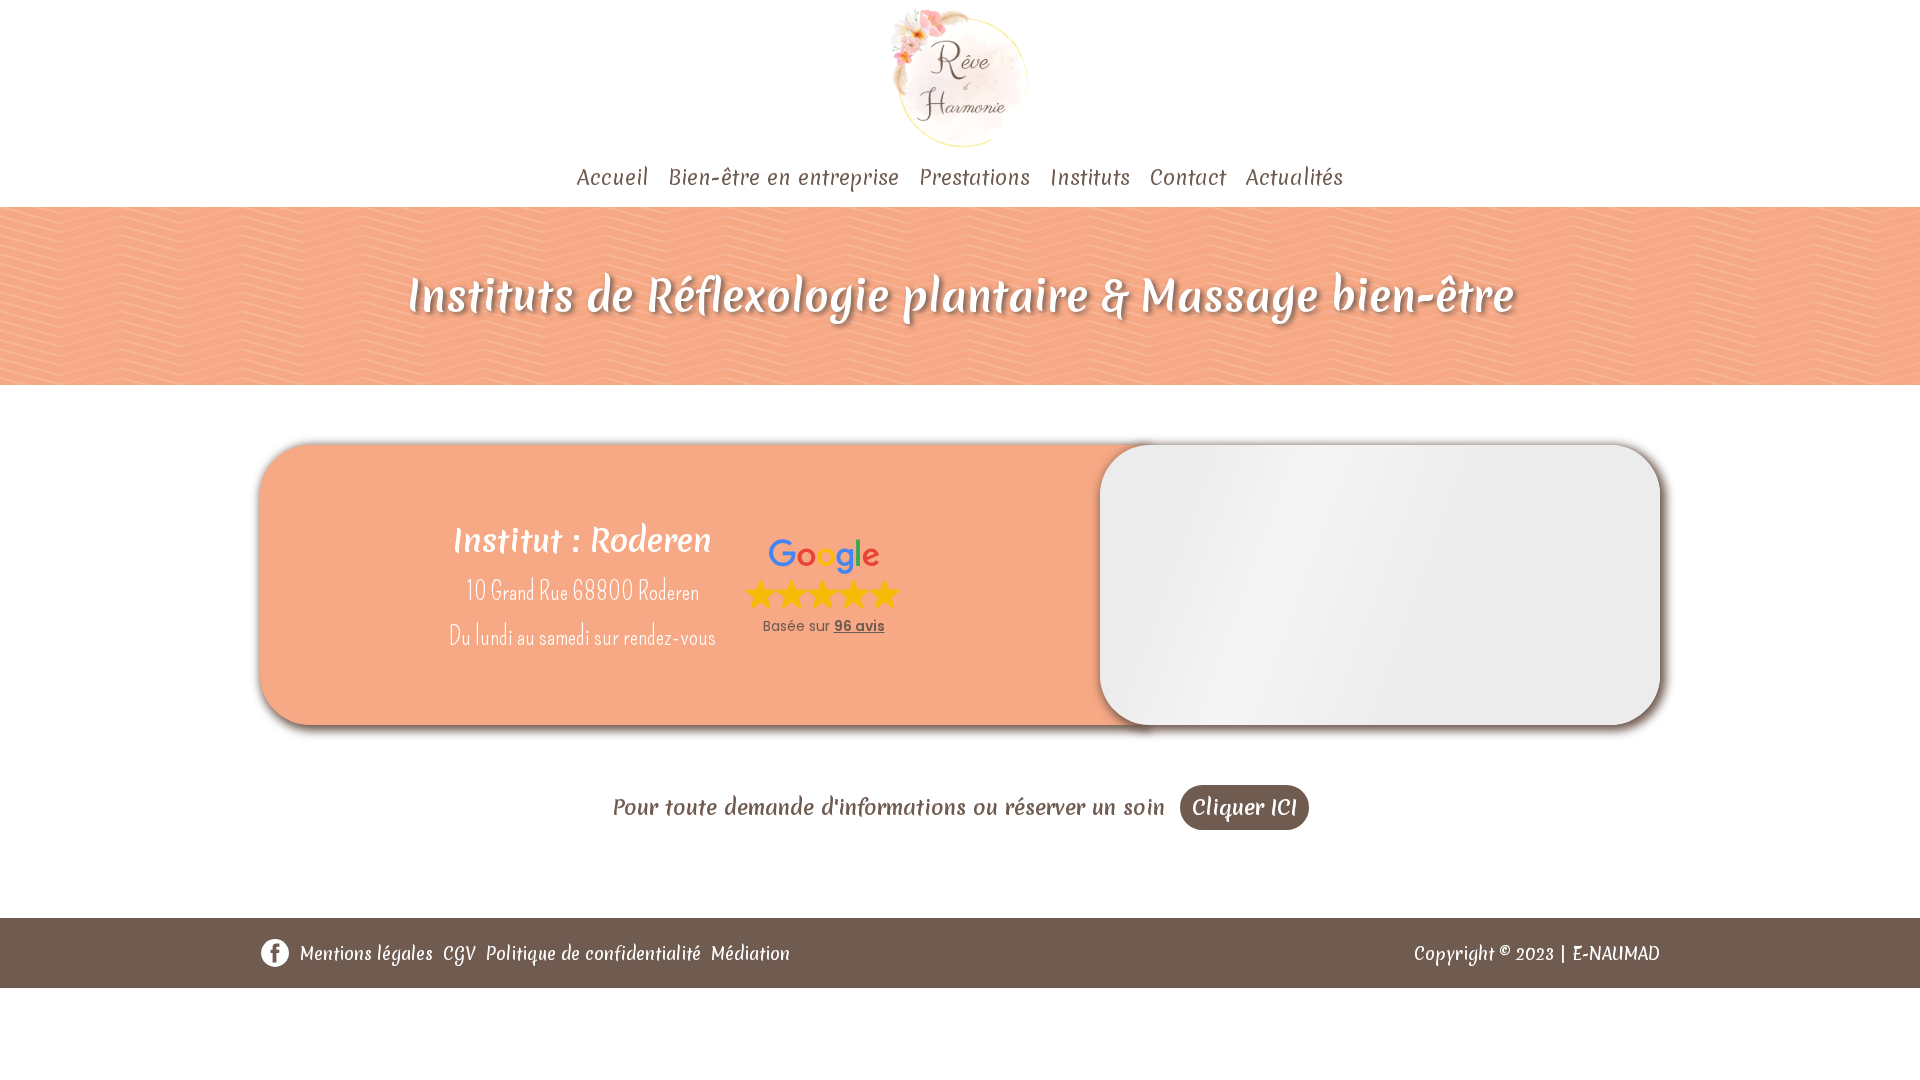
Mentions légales (366, 953)
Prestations (974, 177)
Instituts (1090, 177)
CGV (459, 953)
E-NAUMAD (1616, 953)
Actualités (1294, 177)
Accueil (612, 177)
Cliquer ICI (1244, 807)
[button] (823, 585)
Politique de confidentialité (593, 953)
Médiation (750, 953)
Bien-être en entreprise (783, 177)
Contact (1188, 177)
